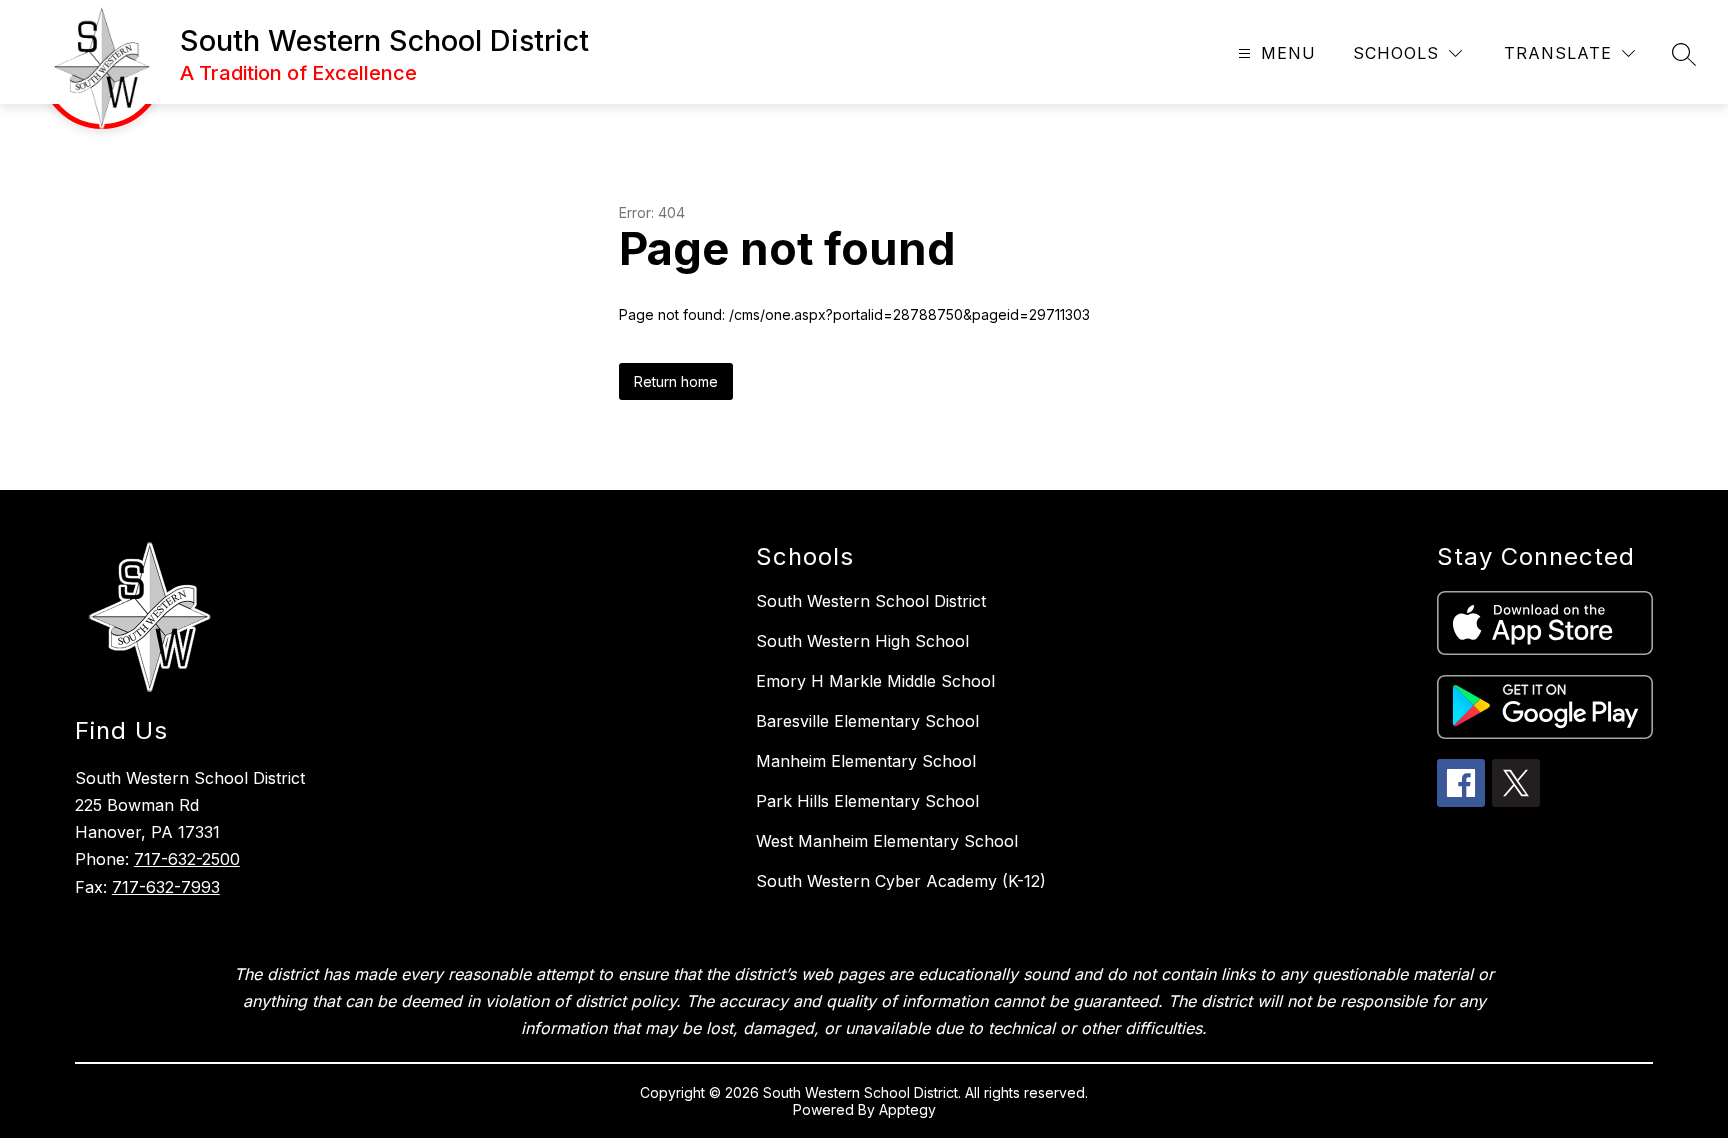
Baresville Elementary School (867, 721)
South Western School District (871, 601)
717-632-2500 (187, 859)
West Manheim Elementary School (887, 841)
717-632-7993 (166, 887)
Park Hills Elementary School (867, 801)
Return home (676, 381)
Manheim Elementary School (866, 761)
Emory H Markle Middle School (875, 681)
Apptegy (907, 1109)
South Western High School (862, 641)
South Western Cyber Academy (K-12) (901, 881)
